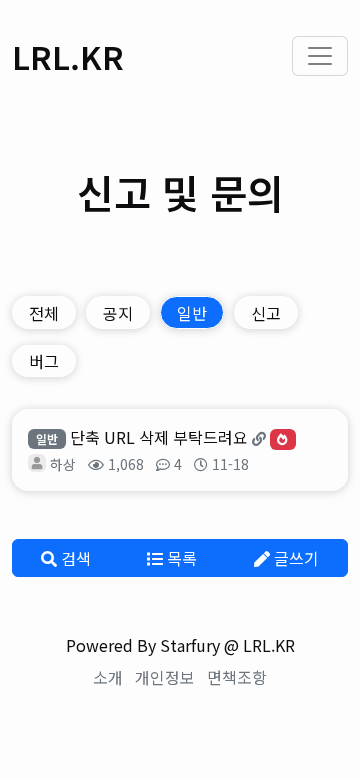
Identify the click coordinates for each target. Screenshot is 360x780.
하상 (63, 464)
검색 (74, 558)
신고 (266, 313)
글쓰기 (294, 558)
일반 (192, 313)
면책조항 (237, 677)
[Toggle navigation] (320, 56)
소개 (108, 677)
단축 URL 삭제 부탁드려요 (159, 437)
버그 (44, 361)
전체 (44, 313)
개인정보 (165, 677)
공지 (118, 313)
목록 (180, 558)
